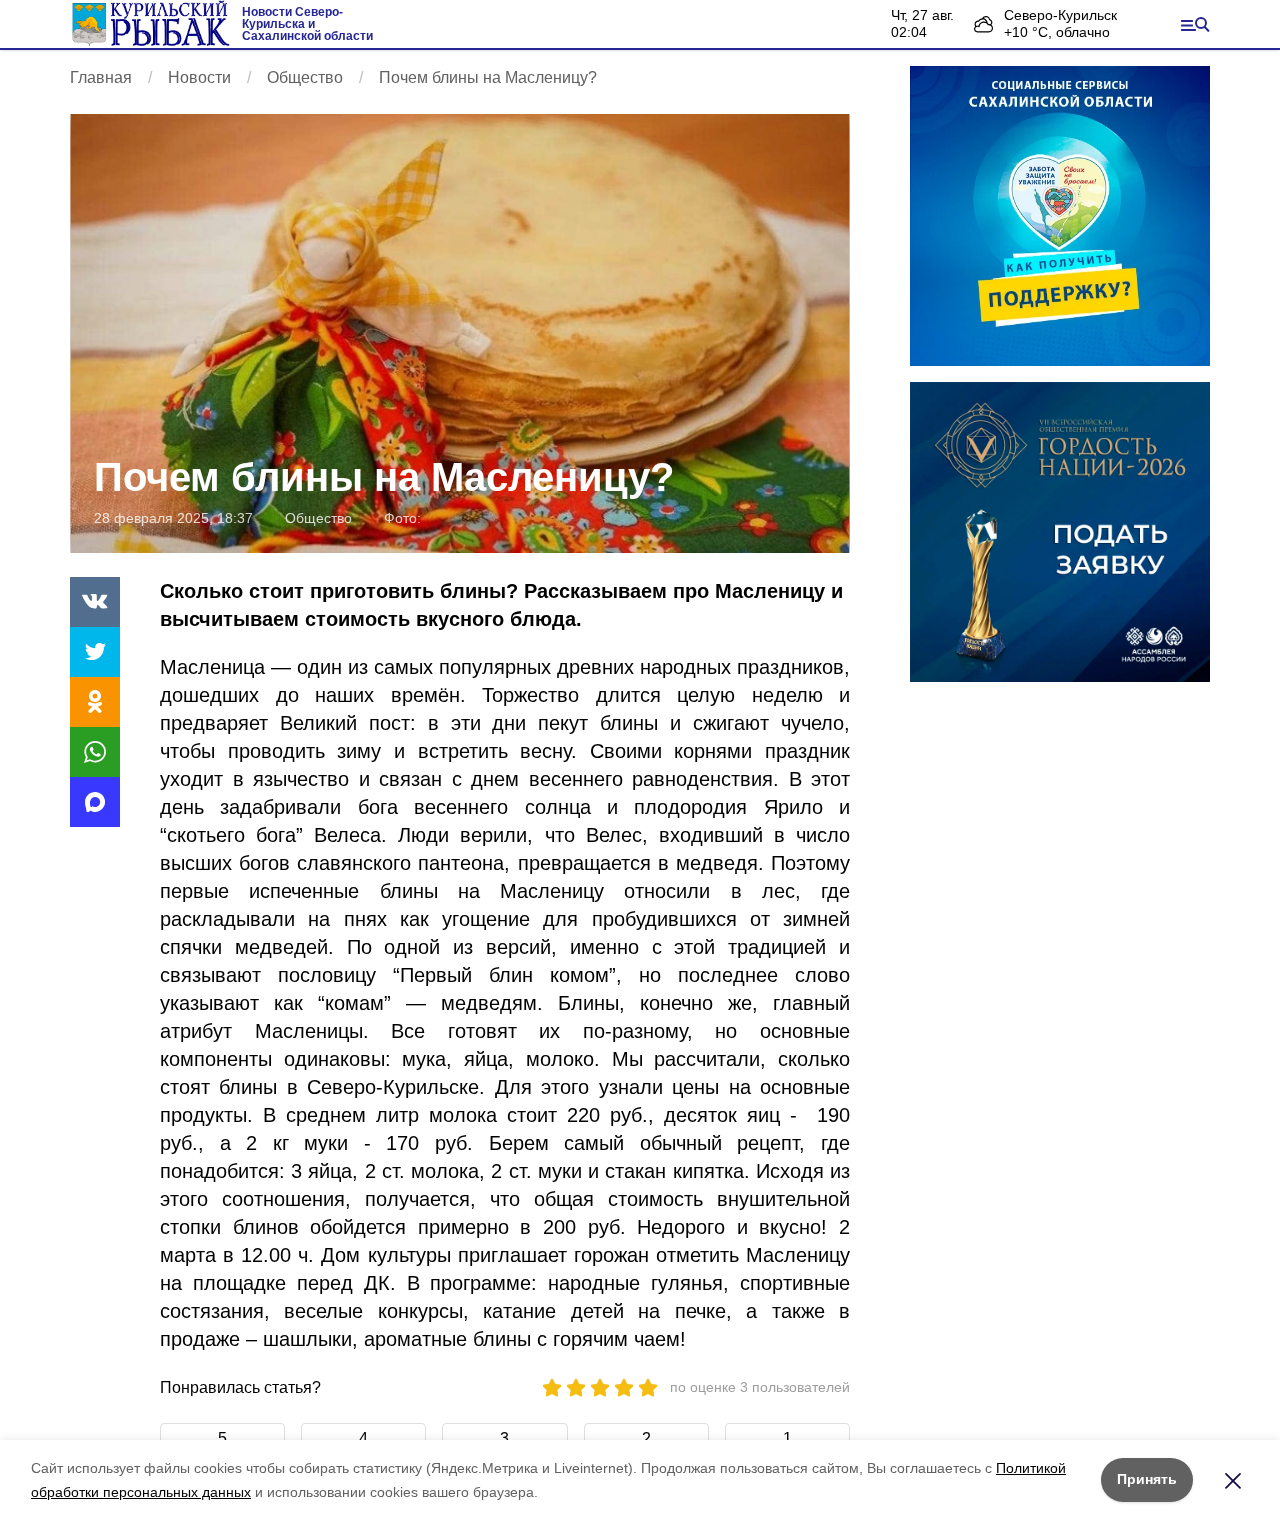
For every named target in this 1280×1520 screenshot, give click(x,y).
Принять (1147, 1479)
